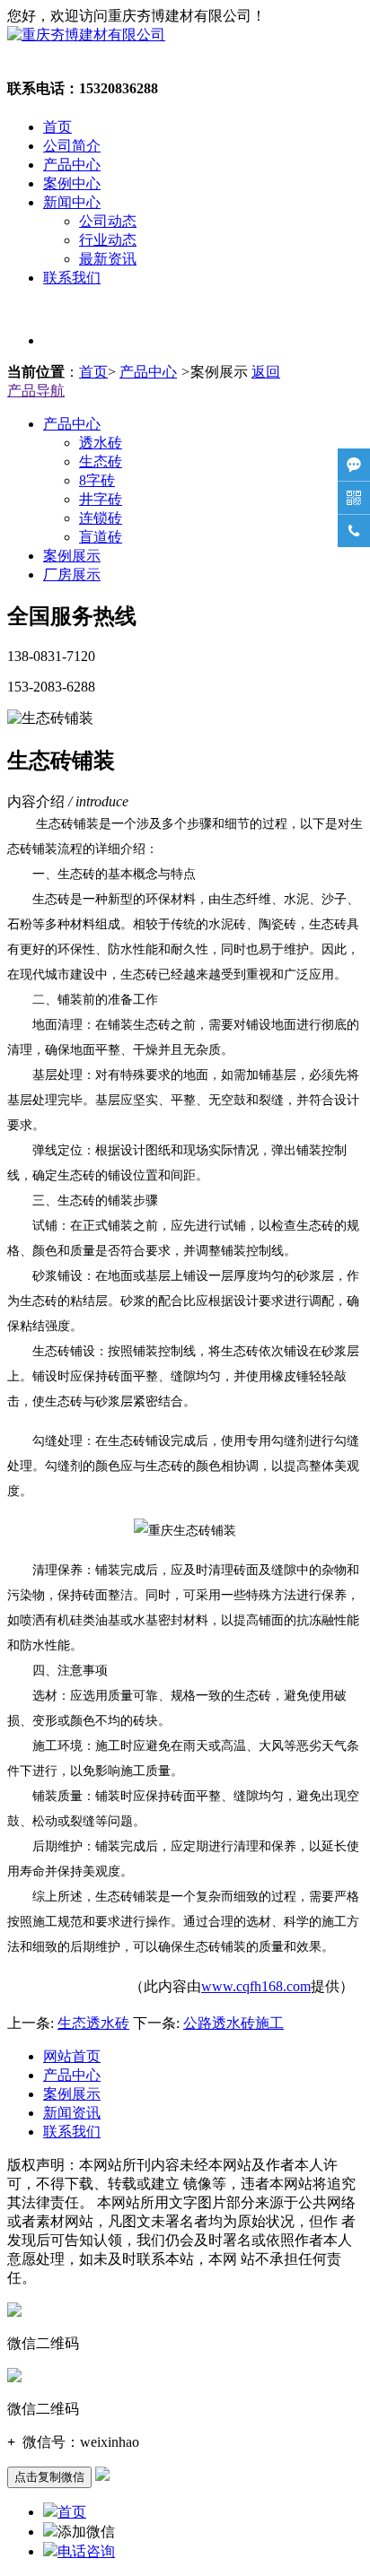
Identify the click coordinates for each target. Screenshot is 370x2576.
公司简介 (72, 146)
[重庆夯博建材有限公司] (86, 35)
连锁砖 (101, 518)
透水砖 (101, 443)
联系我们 (72, 278)
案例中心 (72, 183)
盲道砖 (101, 537)
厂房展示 (72, 574)
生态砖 (101, 461)
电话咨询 (86, 2551)
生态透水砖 (93, 2023)
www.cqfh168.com (256, 1986)
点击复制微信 (49, 2477)
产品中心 (72, 165)
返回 (266, 372)
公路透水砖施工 (233, 2023)
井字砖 (101, 499)
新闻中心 (72, 202)
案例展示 (72, 556)
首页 (57, 127)
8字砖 (97, 480)
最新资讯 (108, 259)
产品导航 (36, 391)
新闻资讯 (72, 2113)
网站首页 (72, 2056)
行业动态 (108, 240)
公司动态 (108, 221)
